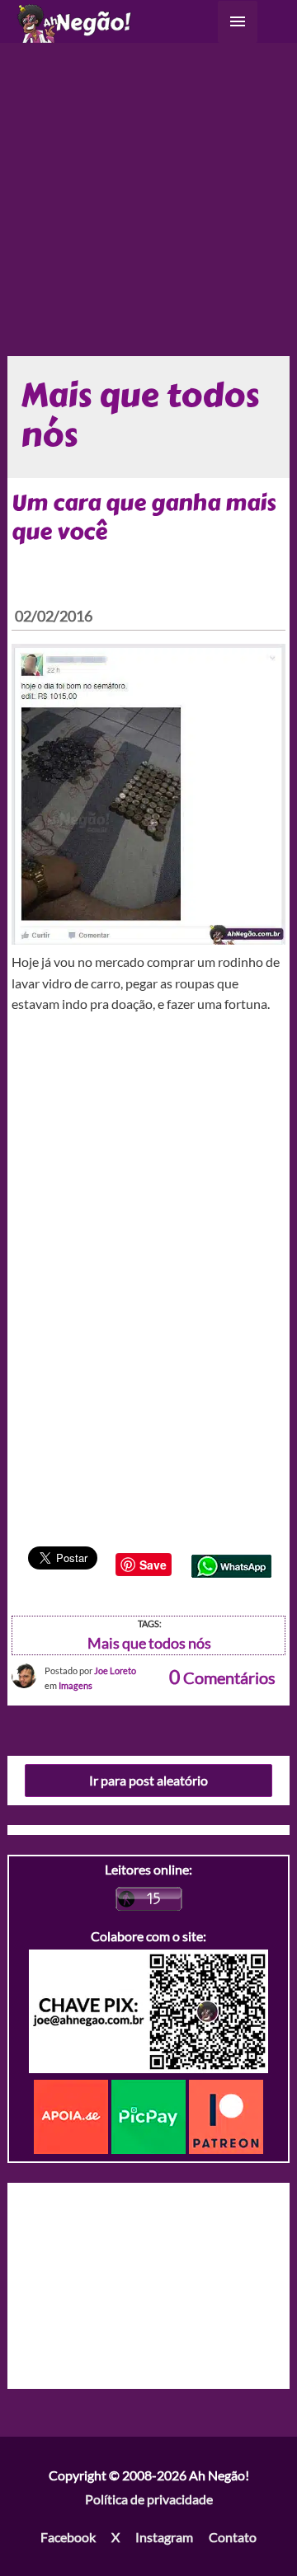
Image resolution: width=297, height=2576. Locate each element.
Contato (233, 2537)
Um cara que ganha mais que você (144, 517)
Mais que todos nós (149, 1643)
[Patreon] (226, 2115)
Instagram (164, 2537)
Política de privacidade (149, 2499)
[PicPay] (150, 2115)
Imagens (75, 1685)
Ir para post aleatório (148, 1780)
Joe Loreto (115, 1670)
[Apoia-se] (73, 2115)
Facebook (68, 2537)
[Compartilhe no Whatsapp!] (231, 1564)
